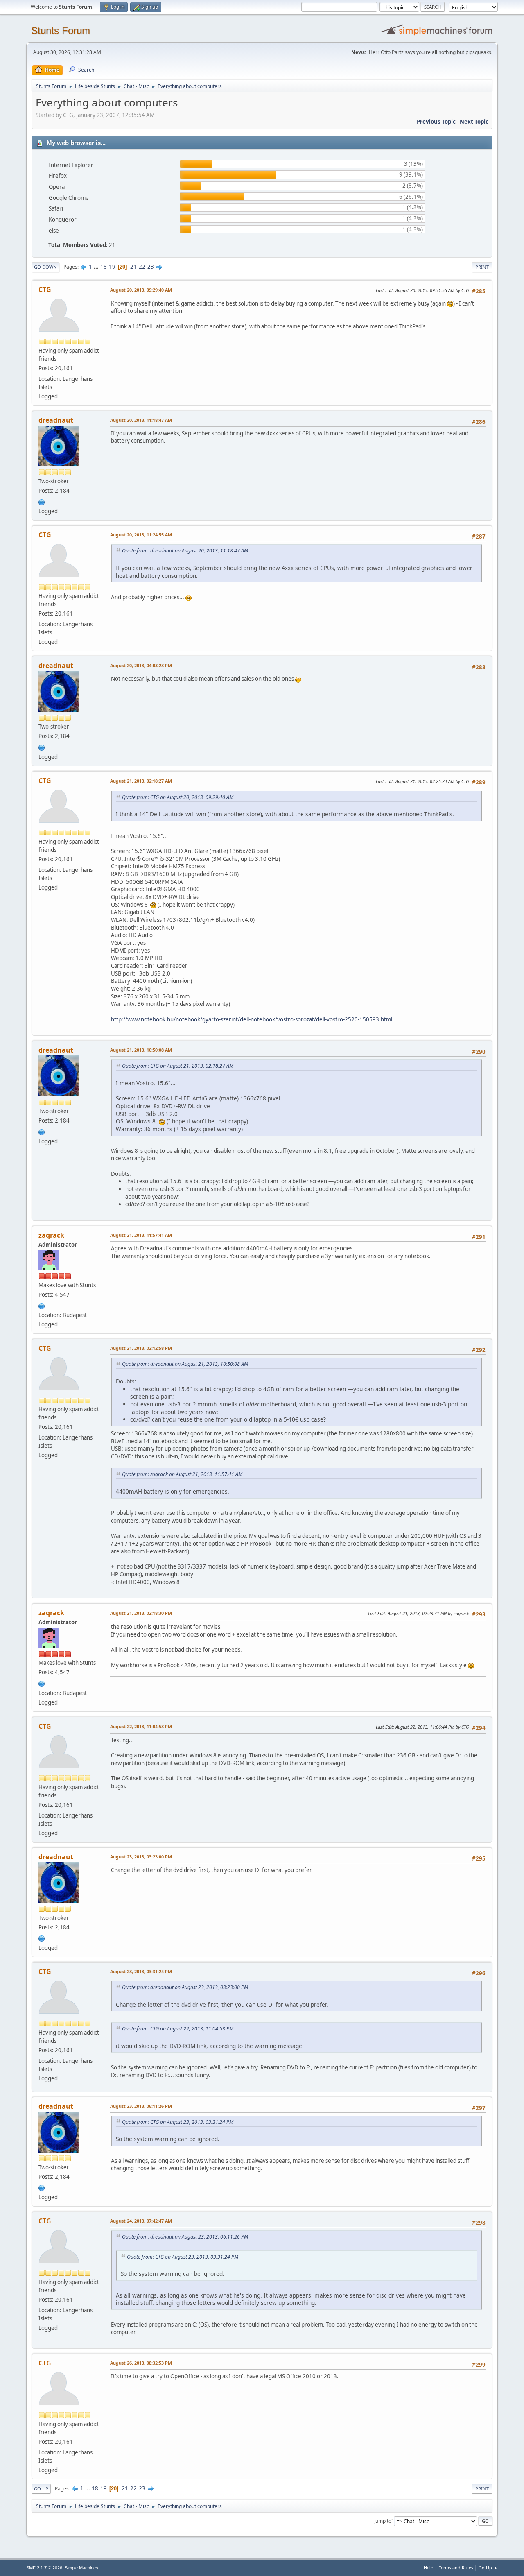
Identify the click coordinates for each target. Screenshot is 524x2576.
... (97, 267)
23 (151, 267)
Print (482, 267)
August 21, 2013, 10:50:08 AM (141, 1050)
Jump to (383, 2521)
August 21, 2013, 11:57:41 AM (141, 1235)
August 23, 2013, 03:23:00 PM (141, 1857)
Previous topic (436, 122)
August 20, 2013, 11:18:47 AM (141, 420)
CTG (45, 290)
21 (133, 267)
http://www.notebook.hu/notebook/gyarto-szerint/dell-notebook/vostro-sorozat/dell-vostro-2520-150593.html (252, 1019)
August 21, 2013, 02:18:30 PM (141, 1613)
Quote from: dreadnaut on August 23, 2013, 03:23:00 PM (185, 1987)
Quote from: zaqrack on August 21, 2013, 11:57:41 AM (182, 1474)
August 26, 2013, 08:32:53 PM (141, 2363)
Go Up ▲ (488, 2568)
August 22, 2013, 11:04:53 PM (141, 1726)
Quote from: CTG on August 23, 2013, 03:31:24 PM (178, 2122)
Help (429, 2568)
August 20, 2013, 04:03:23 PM (141, 665)
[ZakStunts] (42, 1305)
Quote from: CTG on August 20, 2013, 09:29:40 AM (178, 797)
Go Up (41, 2489)
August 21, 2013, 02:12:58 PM (141, 1348)
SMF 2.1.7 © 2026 (44, 2568)
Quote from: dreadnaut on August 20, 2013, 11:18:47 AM (185, 551)
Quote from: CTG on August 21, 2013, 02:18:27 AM (178, 1066)
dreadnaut (56, 420)
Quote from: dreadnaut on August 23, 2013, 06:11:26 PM (185, 2237)
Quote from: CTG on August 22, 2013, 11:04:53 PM (178, 2029)
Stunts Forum (61, 31)
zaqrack (51, 1235)
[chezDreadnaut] (42, 501)
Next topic (474, 122)
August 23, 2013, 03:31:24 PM (141, 1971)
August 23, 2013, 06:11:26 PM (141, 2106)
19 (112, 267)
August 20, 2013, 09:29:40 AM (141, 290)
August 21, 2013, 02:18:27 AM (141, 781)
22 (142, 267)
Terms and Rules (456, 2568)
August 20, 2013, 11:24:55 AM (141, 535)
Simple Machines (81, 2568)
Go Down (45, 267)
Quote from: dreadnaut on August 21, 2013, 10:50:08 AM (185, 1364)
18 (104, 267)
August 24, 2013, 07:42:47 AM (141, 2221)
